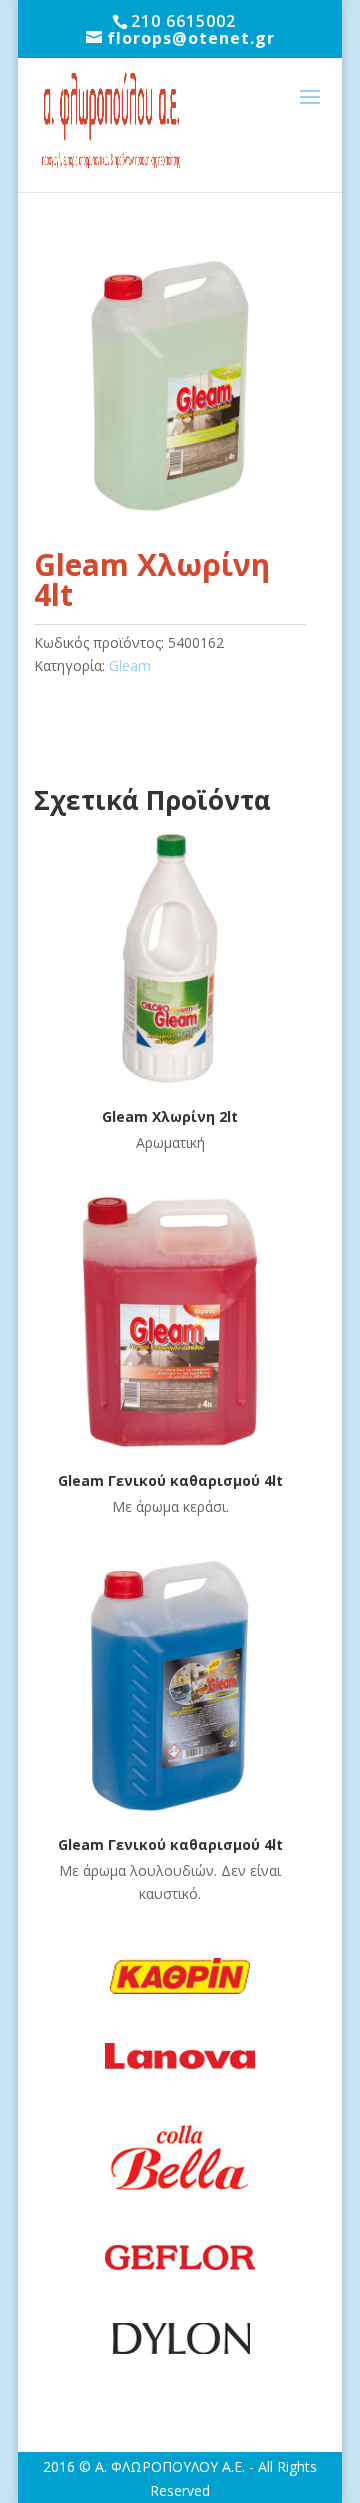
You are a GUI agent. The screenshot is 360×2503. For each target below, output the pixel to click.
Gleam (130, 665)
